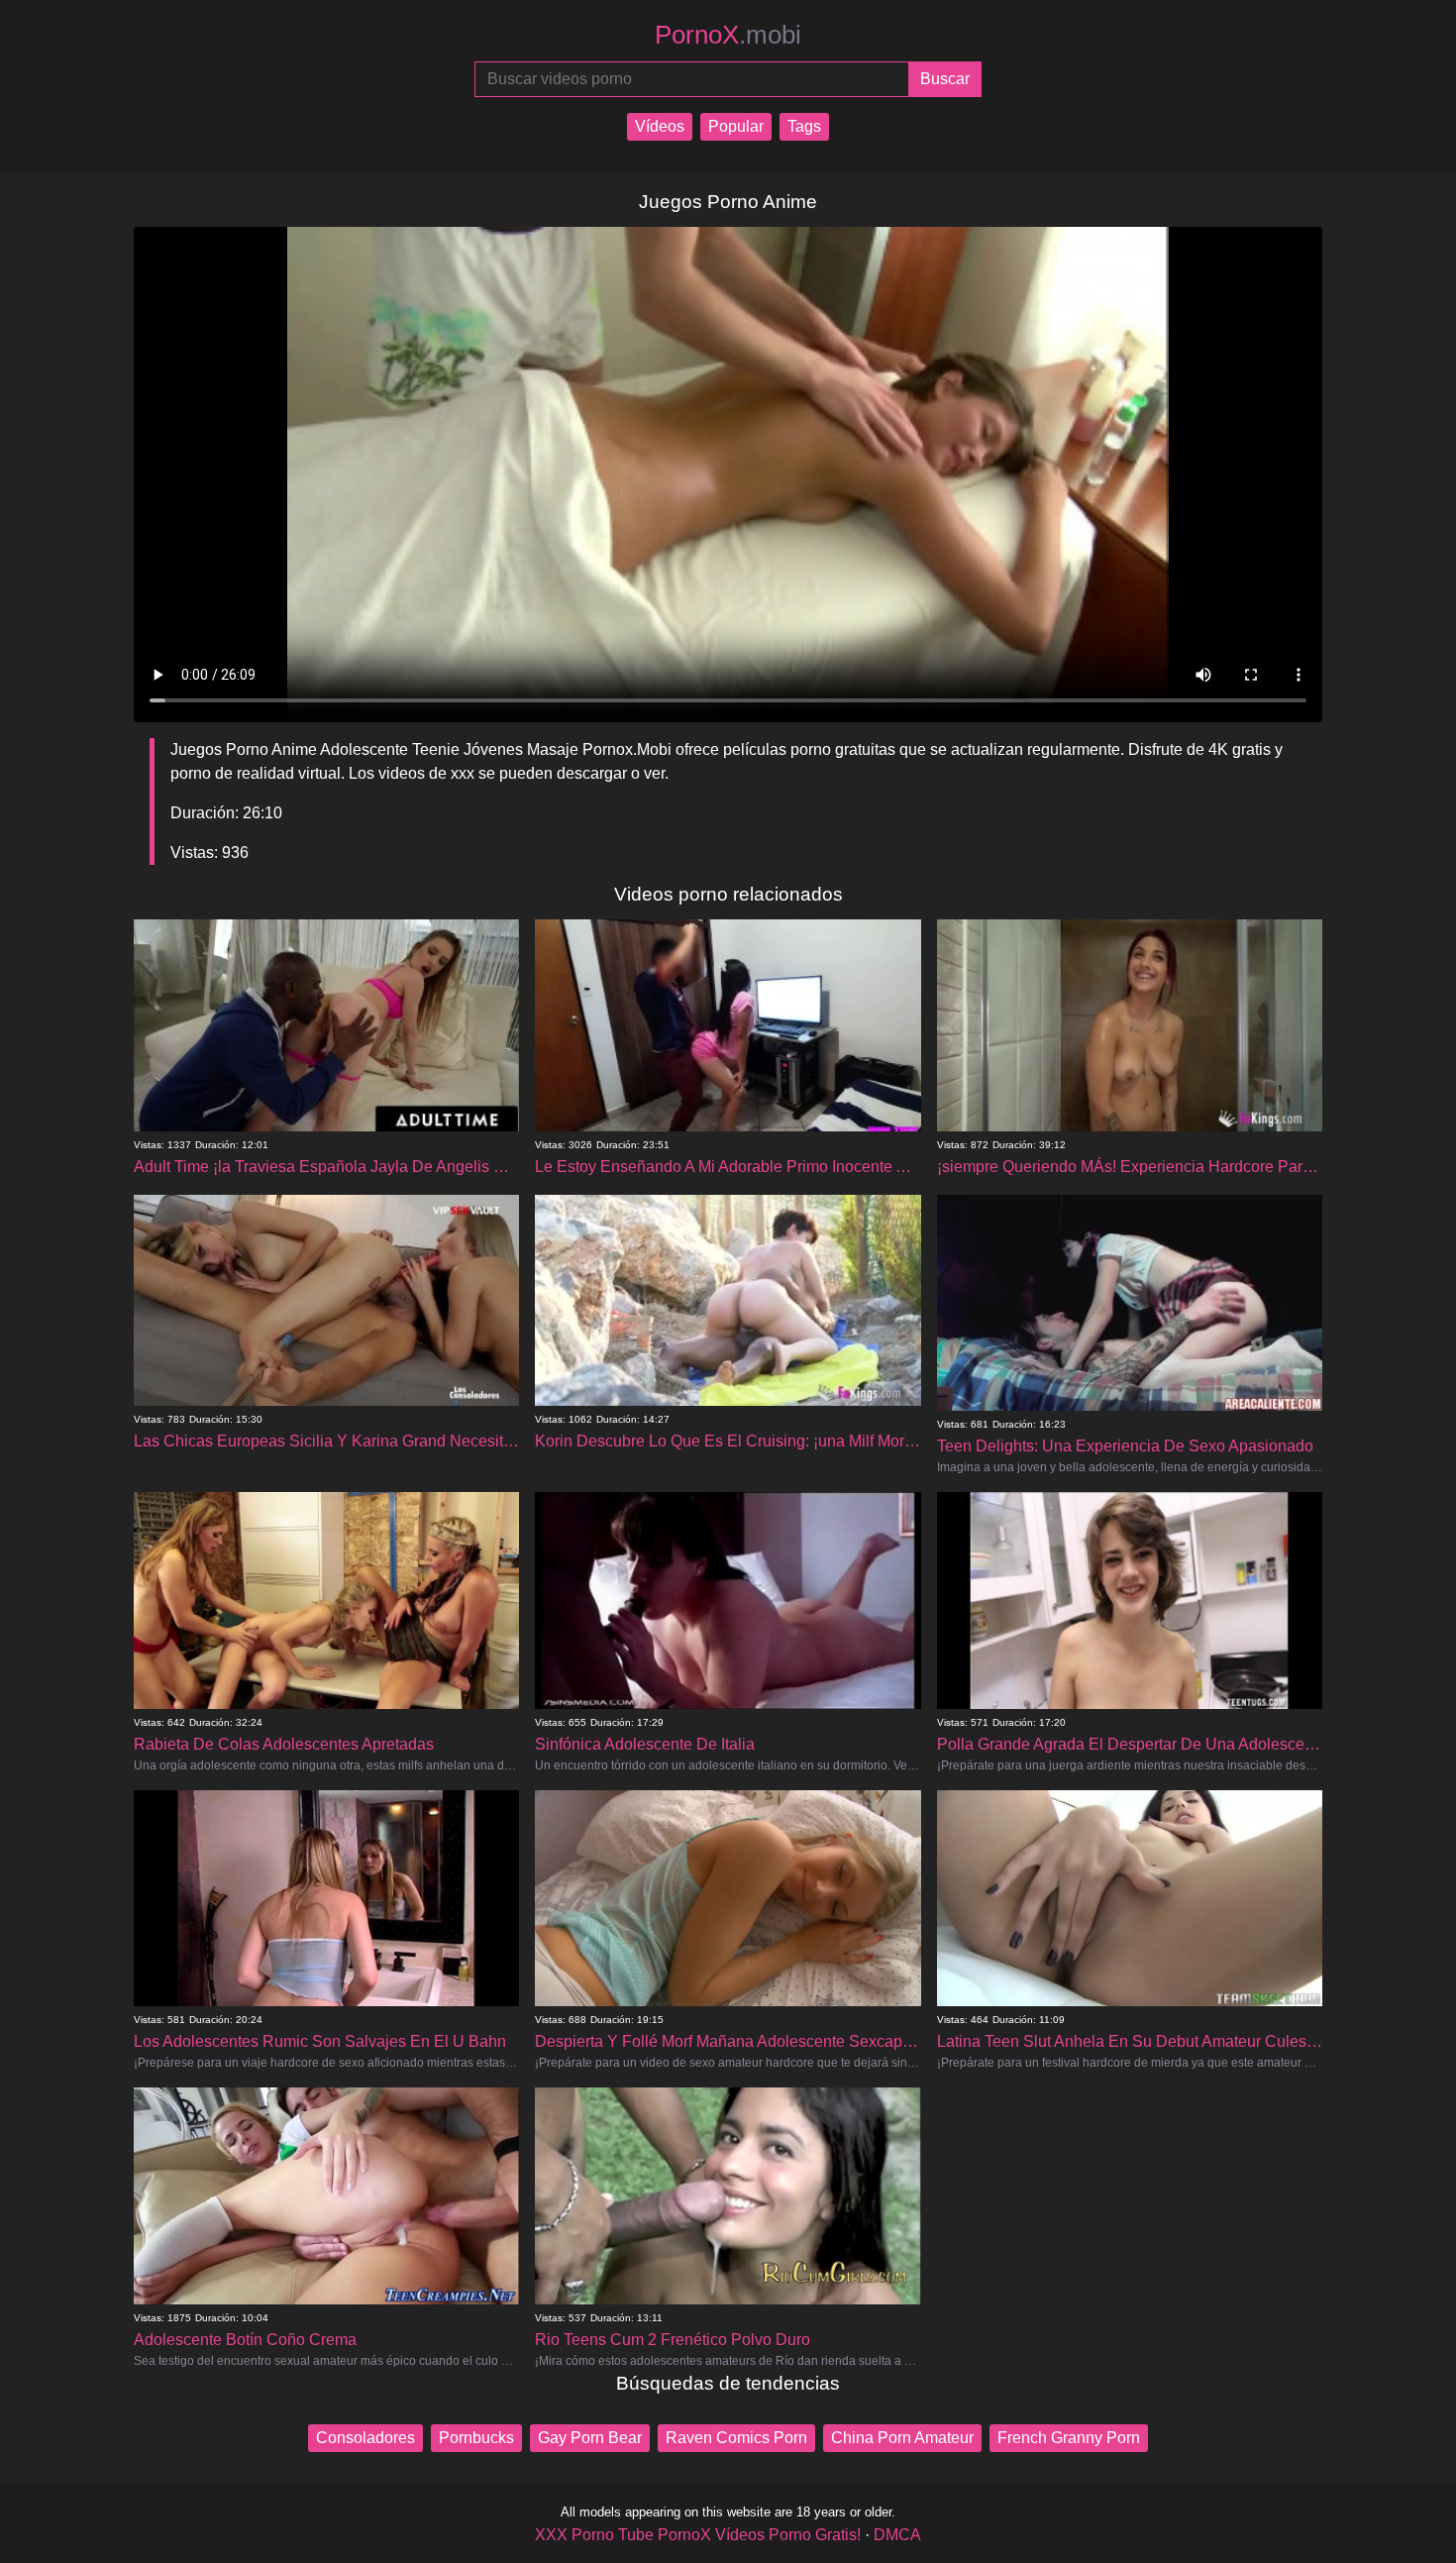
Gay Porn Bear (590, 2438)
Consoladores (365, 2438)
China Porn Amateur (902, 2438)
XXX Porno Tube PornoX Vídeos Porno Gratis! (698, 2535)
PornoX (728, 35)
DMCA (897, 2535)
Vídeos (660, 126)
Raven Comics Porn (736, 2438)
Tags (804, 126)
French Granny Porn (1069, 2438)
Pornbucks (476, 2438)
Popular (736, 126)
